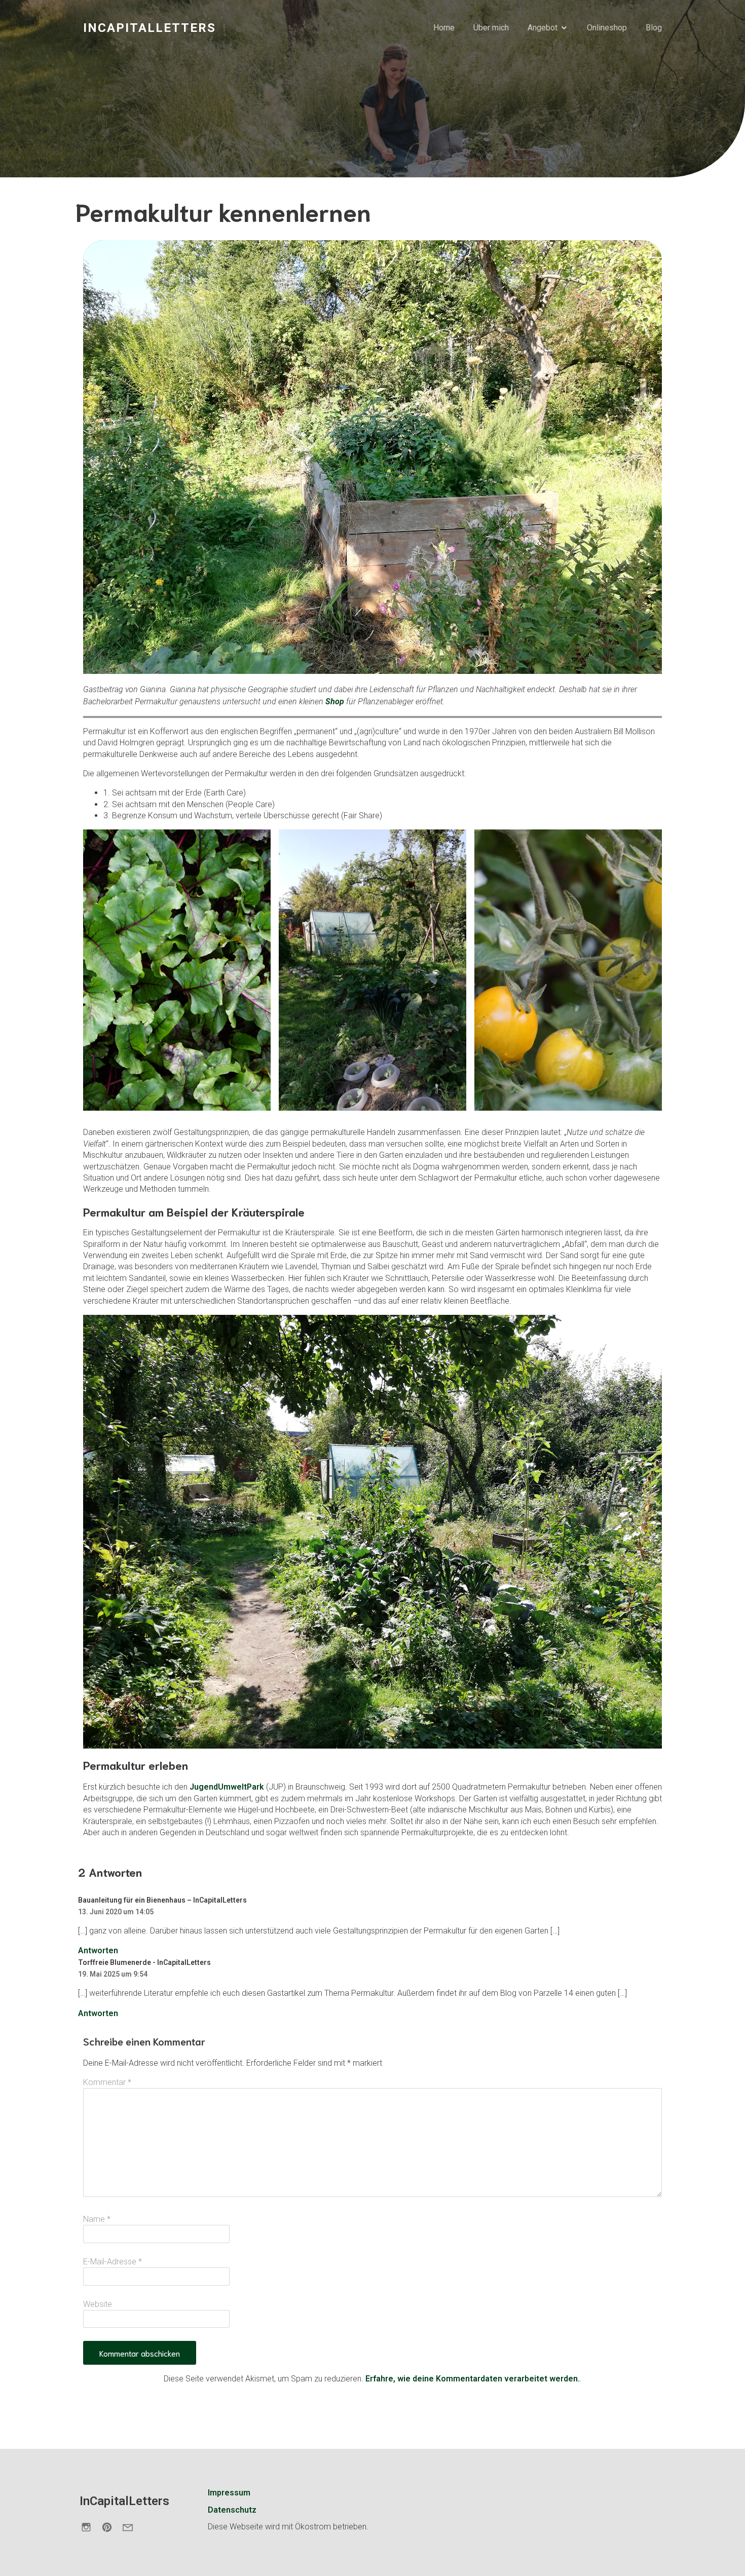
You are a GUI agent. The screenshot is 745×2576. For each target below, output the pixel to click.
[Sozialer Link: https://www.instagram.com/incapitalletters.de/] (90, 2527)
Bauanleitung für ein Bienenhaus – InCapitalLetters (162, 1900)
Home (444, 28)
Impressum (229, 2493)
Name (97, 2219)
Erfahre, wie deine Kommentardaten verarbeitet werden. (473, 2379)
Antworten (98, 1950)
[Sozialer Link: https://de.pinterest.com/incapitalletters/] (111, 2527)
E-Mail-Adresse (113, 2262)
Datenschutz (232, 2510)
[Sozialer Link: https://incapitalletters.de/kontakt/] (132, 2527)
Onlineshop (607, 28)
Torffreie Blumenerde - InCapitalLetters (144, 1962)
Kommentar (107, 2082)
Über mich (491, 28)
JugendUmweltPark (228, 1787)
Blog (654, 28)
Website (98, 2304)
